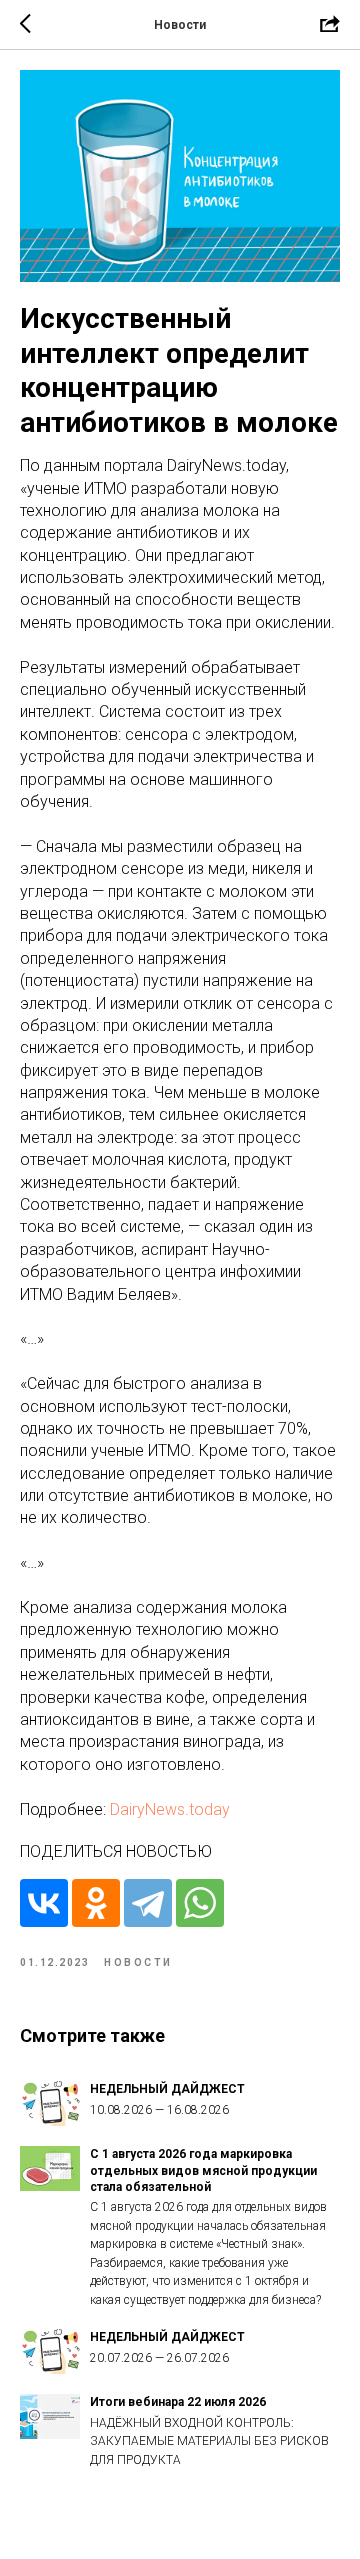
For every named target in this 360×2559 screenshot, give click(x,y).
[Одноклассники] (96, 1903)
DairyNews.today (170, 1809)
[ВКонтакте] (44, 1903)
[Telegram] (148, 1903)
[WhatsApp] (200, 1903)
